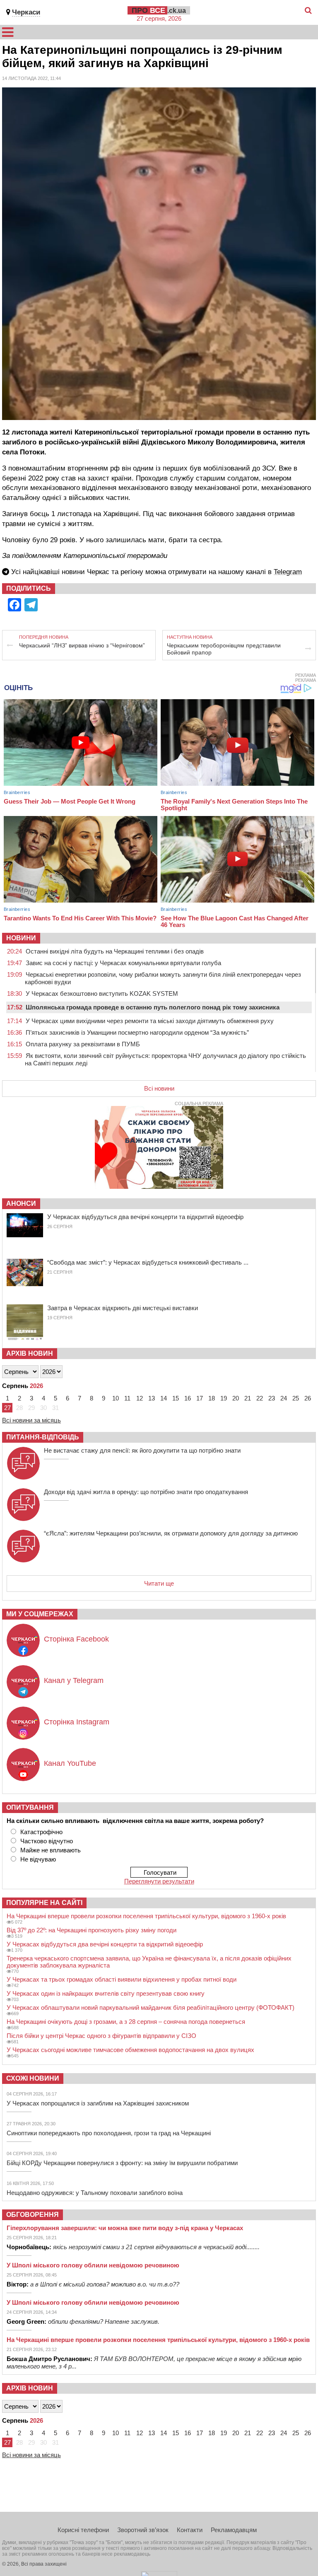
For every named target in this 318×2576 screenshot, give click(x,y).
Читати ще (159, 1583)
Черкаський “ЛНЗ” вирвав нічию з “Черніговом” (82, 645)
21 (248, 1398)
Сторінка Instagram (77, 1722)
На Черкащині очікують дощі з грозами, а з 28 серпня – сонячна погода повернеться (126, 2022)
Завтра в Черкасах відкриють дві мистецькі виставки (123, 1308)
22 (260, 1398)
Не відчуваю (38, 1859)
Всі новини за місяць (31, 1420)
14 (164, 1398)
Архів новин (30, 1353)
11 (127, 1398)
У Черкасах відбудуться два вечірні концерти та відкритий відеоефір (145, 1217)
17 (200, 1398)
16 (188, 1398)
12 (140, 1398)
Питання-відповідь (43, 1437)
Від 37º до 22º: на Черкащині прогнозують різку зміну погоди (92, 1930)
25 (296, 1398)
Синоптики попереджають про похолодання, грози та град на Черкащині (109, 2133)
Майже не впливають (51, 1850)
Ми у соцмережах (40, 1614)
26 (308, 1398)
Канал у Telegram (74, 1680)
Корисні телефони (83, 2530)
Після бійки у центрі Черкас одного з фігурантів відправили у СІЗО (101, 2036)
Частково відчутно (47, 1841)
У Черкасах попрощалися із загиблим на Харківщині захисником (98, 2103)
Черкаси (26, 12)
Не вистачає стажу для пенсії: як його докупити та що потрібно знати (142, 1450)
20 (236, 1398)
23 (272, 1398)
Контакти (190, 2530)
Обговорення (33, 2215)
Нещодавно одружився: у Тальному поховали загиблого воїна (95, 2193)
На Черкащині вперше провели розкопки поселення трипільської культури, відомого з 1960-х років (146, 1916)
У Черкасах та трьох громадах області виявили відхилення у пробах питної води (122, 1979)
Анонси (21, 1204)
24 (284, 1398)
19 (224, 1398)
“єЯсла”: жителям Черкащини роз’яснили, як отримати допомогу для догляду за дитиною (171, 1533)
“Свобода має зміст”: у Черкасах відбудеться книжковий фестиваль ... (148, 1262)
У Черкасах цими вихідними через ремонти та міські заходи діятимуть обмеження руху (150, 1021)
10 (116, 1398)
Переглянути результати (159, 1881)
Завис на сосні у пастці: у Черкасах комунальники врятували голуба (123, 963)
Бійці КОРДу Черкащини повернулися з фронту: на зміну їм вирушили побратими (122, 2163)
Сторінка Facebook (76, 1639)
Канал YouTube (70, 1763)
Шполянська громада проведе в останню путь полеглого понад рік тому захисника (153, 1007)
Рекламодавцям (234, 2530)
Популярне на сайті (44, 1903)
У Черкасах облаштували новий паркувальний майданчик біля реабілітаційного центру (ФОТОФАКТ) (151, 2007)
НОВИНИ (21, 938)
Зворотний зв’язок (143, 2530)
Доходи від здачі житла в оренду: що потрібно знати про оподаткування (146, 1492)
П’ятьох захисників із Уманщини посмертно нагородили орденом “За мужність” (137, 1032)
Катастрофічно (41, 1832)
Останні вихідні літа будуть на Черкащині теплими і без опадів (115, 951)
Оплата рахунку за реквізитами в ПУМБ (83, 1044)
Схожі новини (33, 2078)
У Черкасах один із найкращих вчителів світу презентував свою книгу (106, 1993)
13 (152, 1398)
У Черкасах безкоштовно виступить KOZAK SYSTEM (102, 993)
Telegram (288, 572)
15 (176, 1398)
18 (212, 1398)
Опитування (30, 1807)
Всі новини (159, 1088)
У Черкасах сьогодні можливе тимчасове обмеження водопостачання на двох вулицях (130, 2050)
